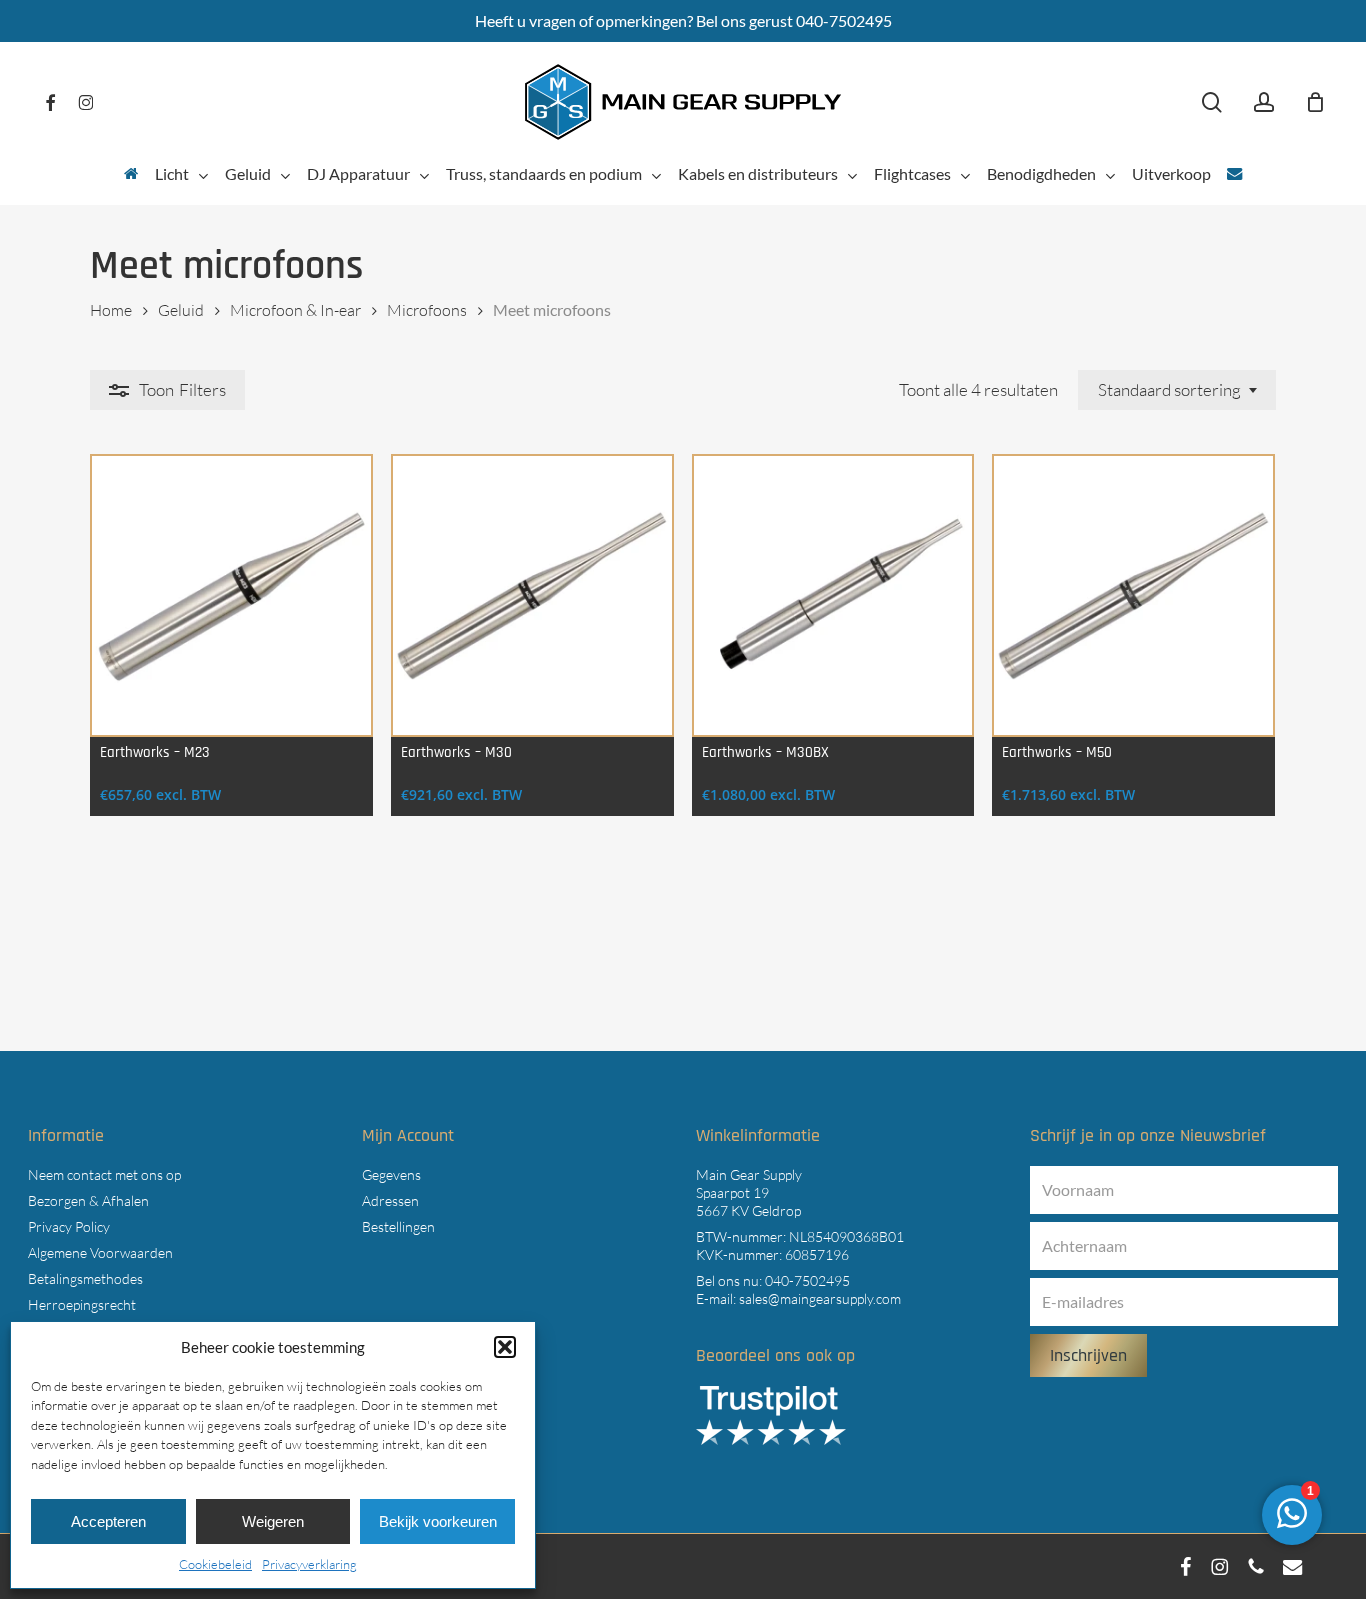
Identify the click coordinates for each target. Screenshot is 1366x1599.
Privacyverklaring (309, 1564)
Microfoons (427, 310)
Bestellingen (398, 1226)
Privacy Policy (69, 1226)
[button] (505, 1347)
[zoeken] (1212, 102)
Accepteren (108, 1521)
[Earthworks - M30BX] (833, 595)
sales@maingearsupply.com (820, 1298)
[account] (1264, 102)
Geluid (181, 310)
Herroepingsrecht (82, 1304)
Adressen (390, 1200)
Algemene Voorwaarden (100, 1252)
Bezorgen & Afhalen (88, 1200)
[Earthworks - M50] (1133, 595)
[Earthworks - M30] (532, 595)
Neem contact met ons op (104, 1174)
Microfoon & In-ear (295, 310)
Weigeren (273, 1521)
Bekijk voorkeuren (438, 1521)
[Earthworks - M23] (231, 595)
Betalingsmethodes (85, 1278)
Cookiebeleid (215, 1564)
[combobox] (1177, 390)
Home (111, 310)
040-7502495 (807, 1280)
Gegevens (391, 1174)
